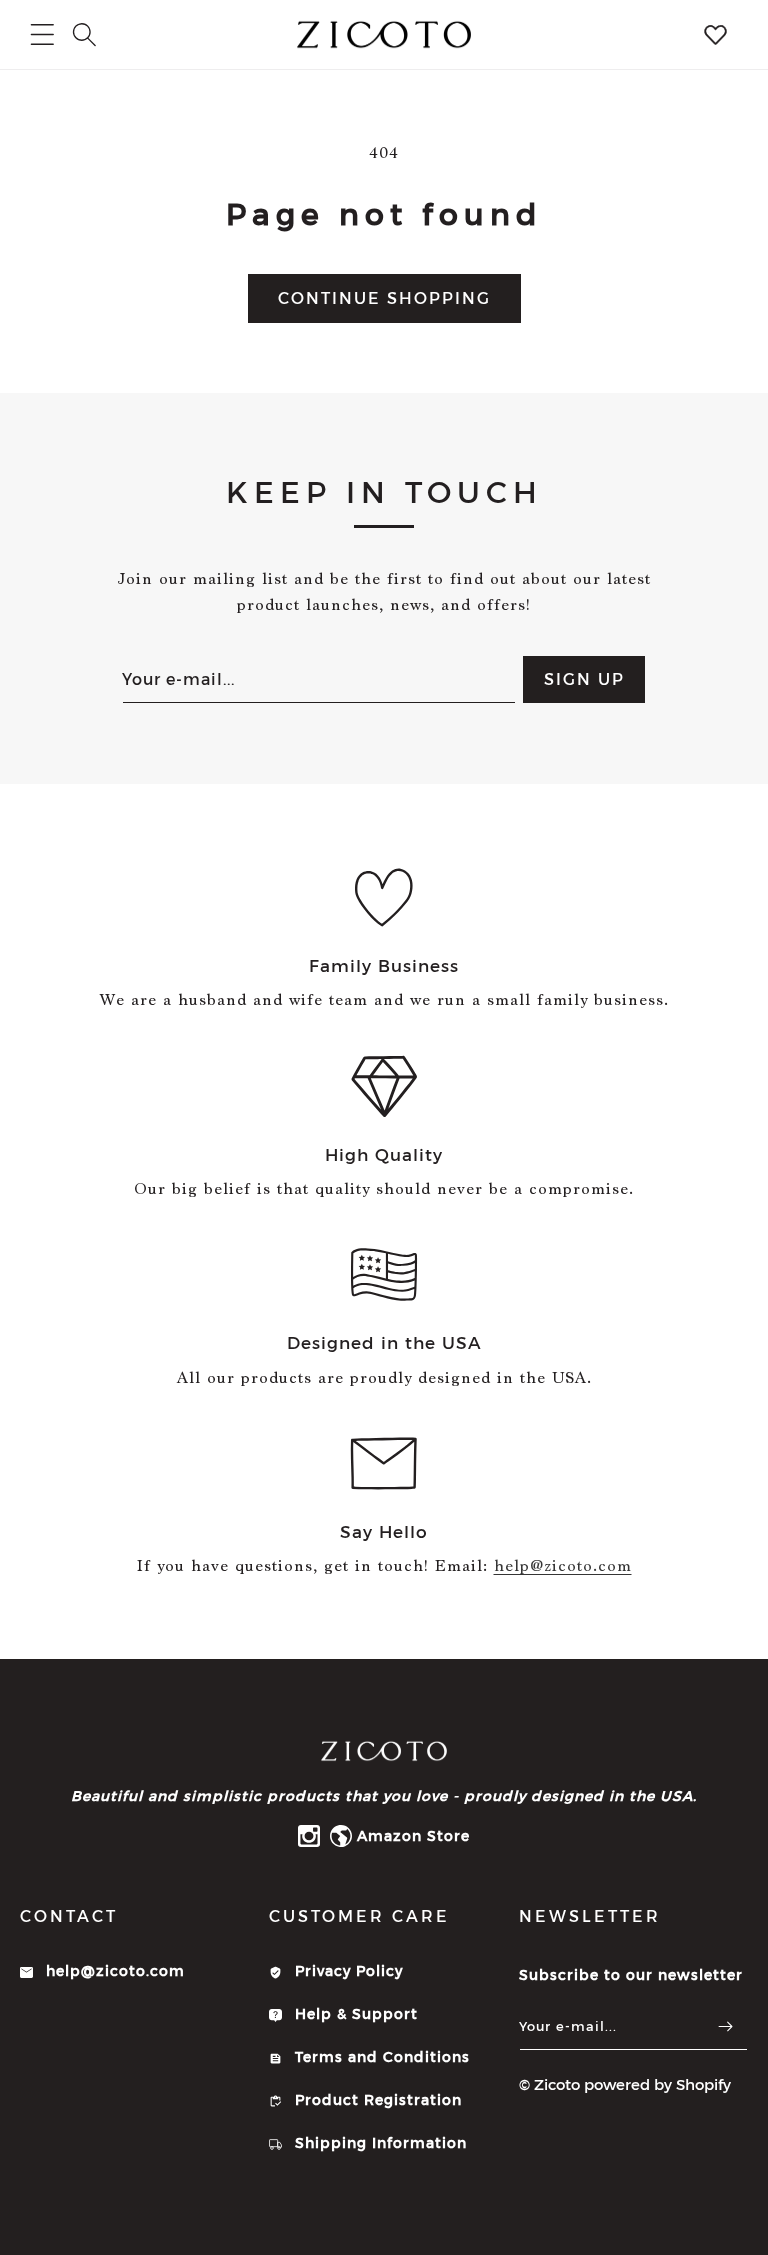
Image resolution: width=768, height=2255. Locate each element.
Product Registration (376, 2100)
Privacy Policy (346, 1971)
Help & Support (354, 2014)
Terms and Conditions (380, 2057)
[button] (84, 34)
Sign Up (584, 679)
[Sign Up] (725, 2026)
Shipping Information (378, 2143)
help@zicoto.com (563, 1565)
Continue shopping (384, 298)
